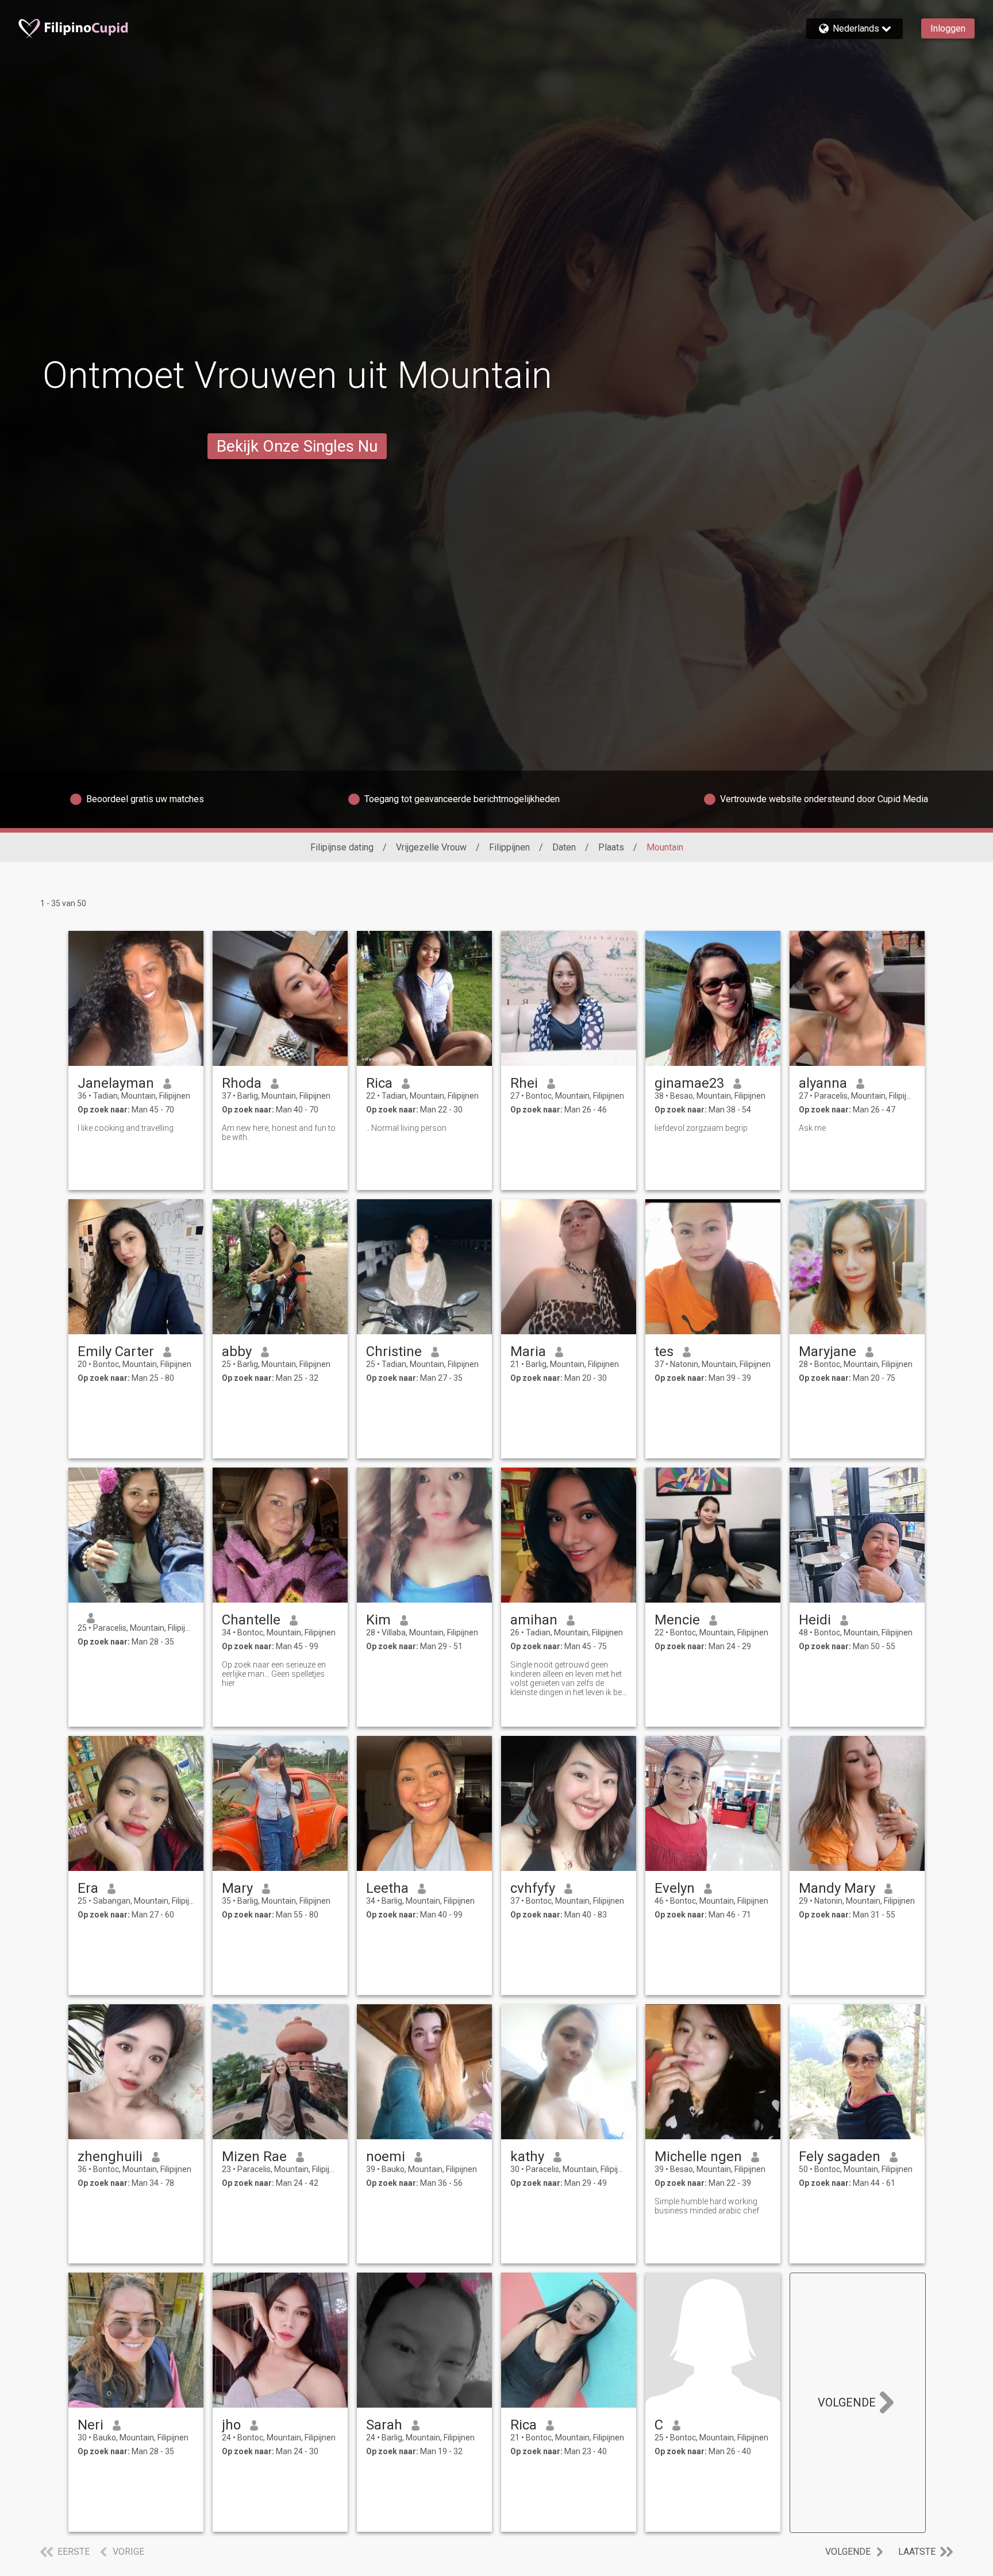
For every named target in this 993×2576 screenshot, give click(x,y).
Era (88, 1888)
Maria (528, 1351)
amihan (534, 1620)
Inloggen (948, 28)
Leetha (387, 1888)
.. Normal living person (406, 1128)
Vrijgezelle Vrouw (431, 847)
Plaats (611, 847)
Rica (379, 1083)
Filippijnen (509, 847)
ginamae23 (689, 1083)
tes (664, 1351)
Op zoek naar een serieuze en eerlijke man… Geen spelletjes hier (274, 1674)
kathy (527, 2157)
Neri (91, 2425)
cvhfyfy (533, 1888)
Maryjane (827, 1351)
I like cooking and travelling (126, 1128)
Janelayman (116, 1083)
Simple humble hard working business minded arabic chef (707, 2206)
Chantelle (251, 1620)
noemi (386, 2157)
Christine (394, 1351)
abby (237, 1351)
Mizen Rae (254, 2157)
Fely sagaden (840, 2157)
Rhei (524, 1083)
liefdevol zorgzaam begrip (701, 1128)
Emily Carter (116, 1351)
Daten (564, 847)
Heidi (815, 1620)
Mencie (677, 1620)
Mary (237, 1888)
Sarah (384, 2425)
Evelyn (675, 1888)
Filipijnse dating (342, 847)
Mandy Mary (837, 1888)
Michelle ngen (698, 2157)
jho (231, 2425)
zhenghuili (110, 2157)
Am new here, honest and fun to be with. (279, 1133)
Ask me (812, 1128)
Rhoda (242, 1083)
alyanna (823, 1083)
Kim (378, 1620)
